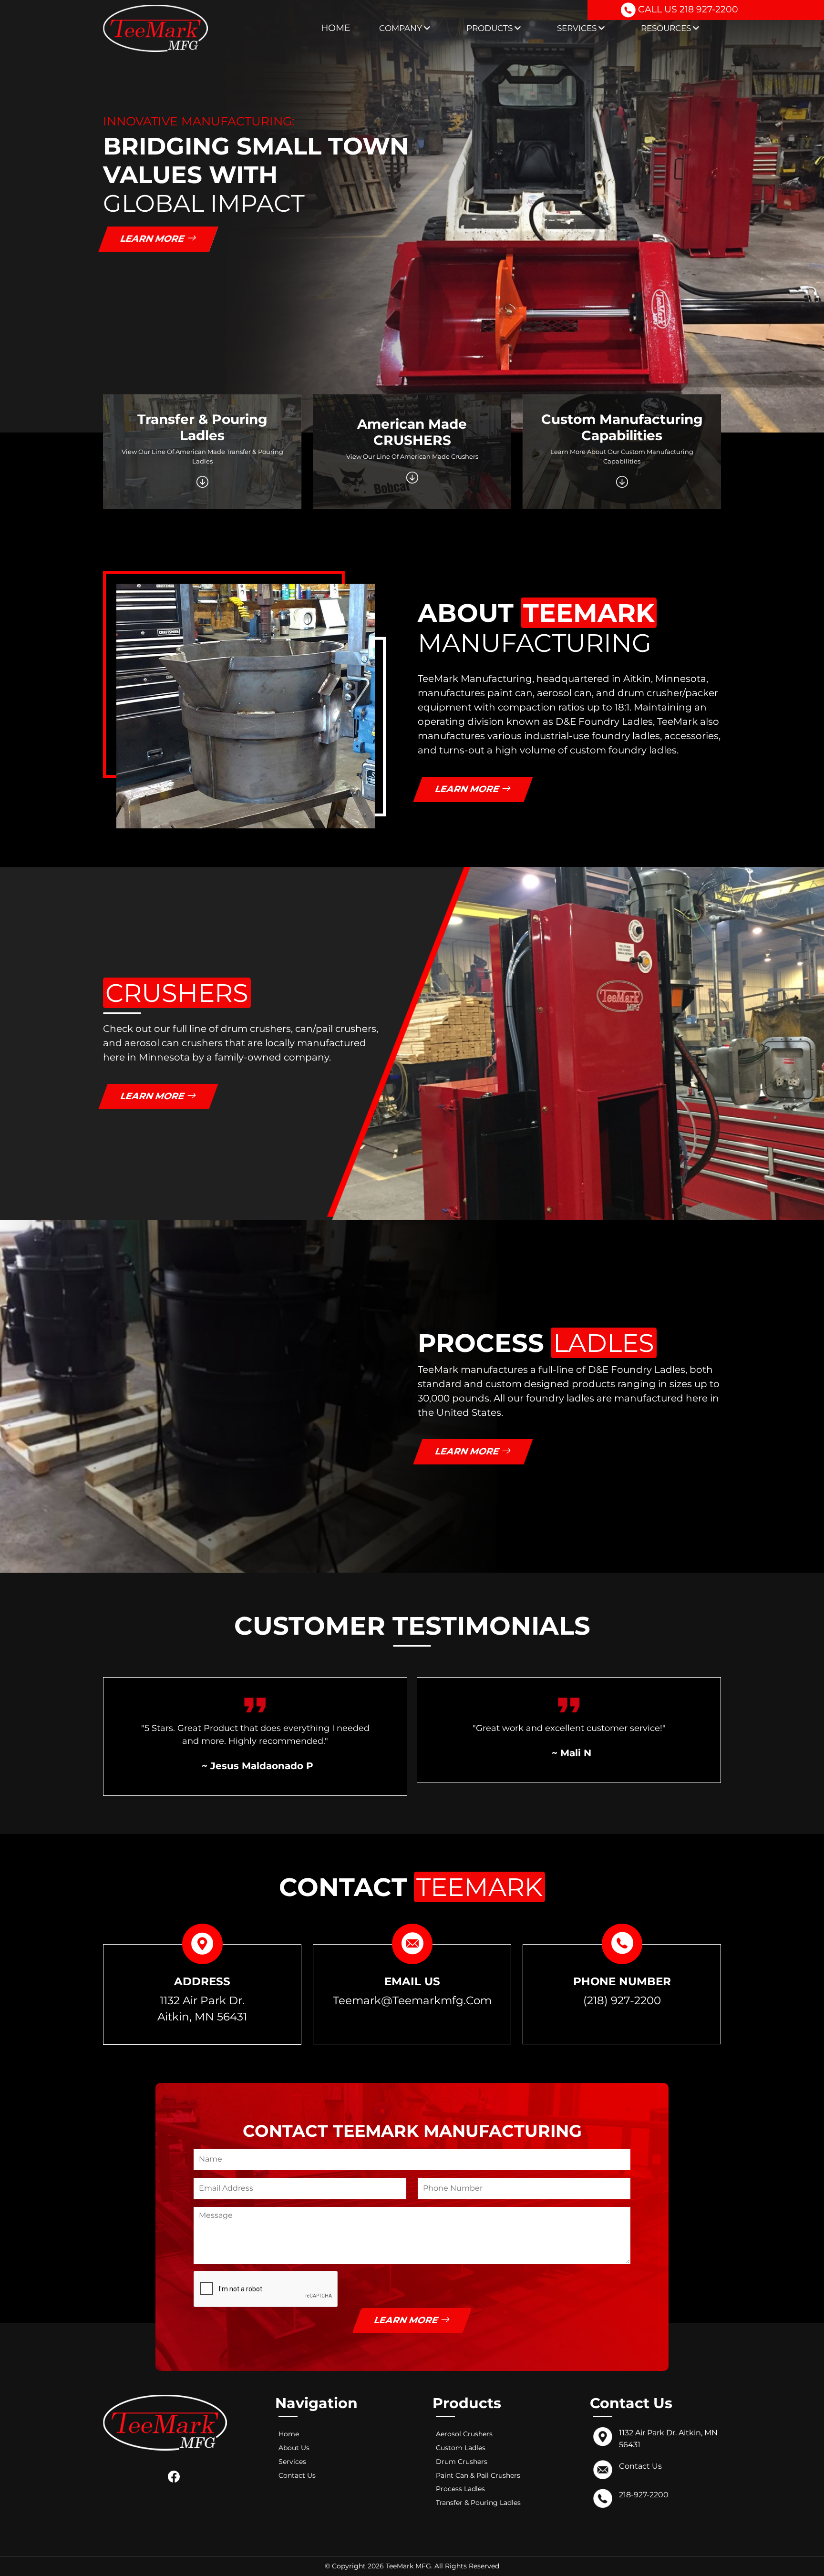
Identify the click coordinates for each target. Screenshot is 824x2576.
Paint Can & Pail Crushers (478, 2475)
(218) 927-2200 (622, 2000)
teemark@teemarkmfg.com (412, 2000)
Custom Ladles (461, 2448)
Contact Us (297, 2475)
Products (490, 28)
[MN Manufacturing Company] (155, 28)
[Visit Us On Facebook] (176, 2476)
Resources (667, 28)
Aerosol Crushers (464, 2434)
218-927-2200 (644, 2495)
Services (578, 28)
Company (402, 28)
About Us (294, 2448)
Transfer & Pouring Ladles (478, 2503)
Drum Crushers (462, 2462)
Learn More (154, 239)
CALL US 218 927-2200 (687, 9)
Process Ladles (460, 2489)
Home (336, 28)
